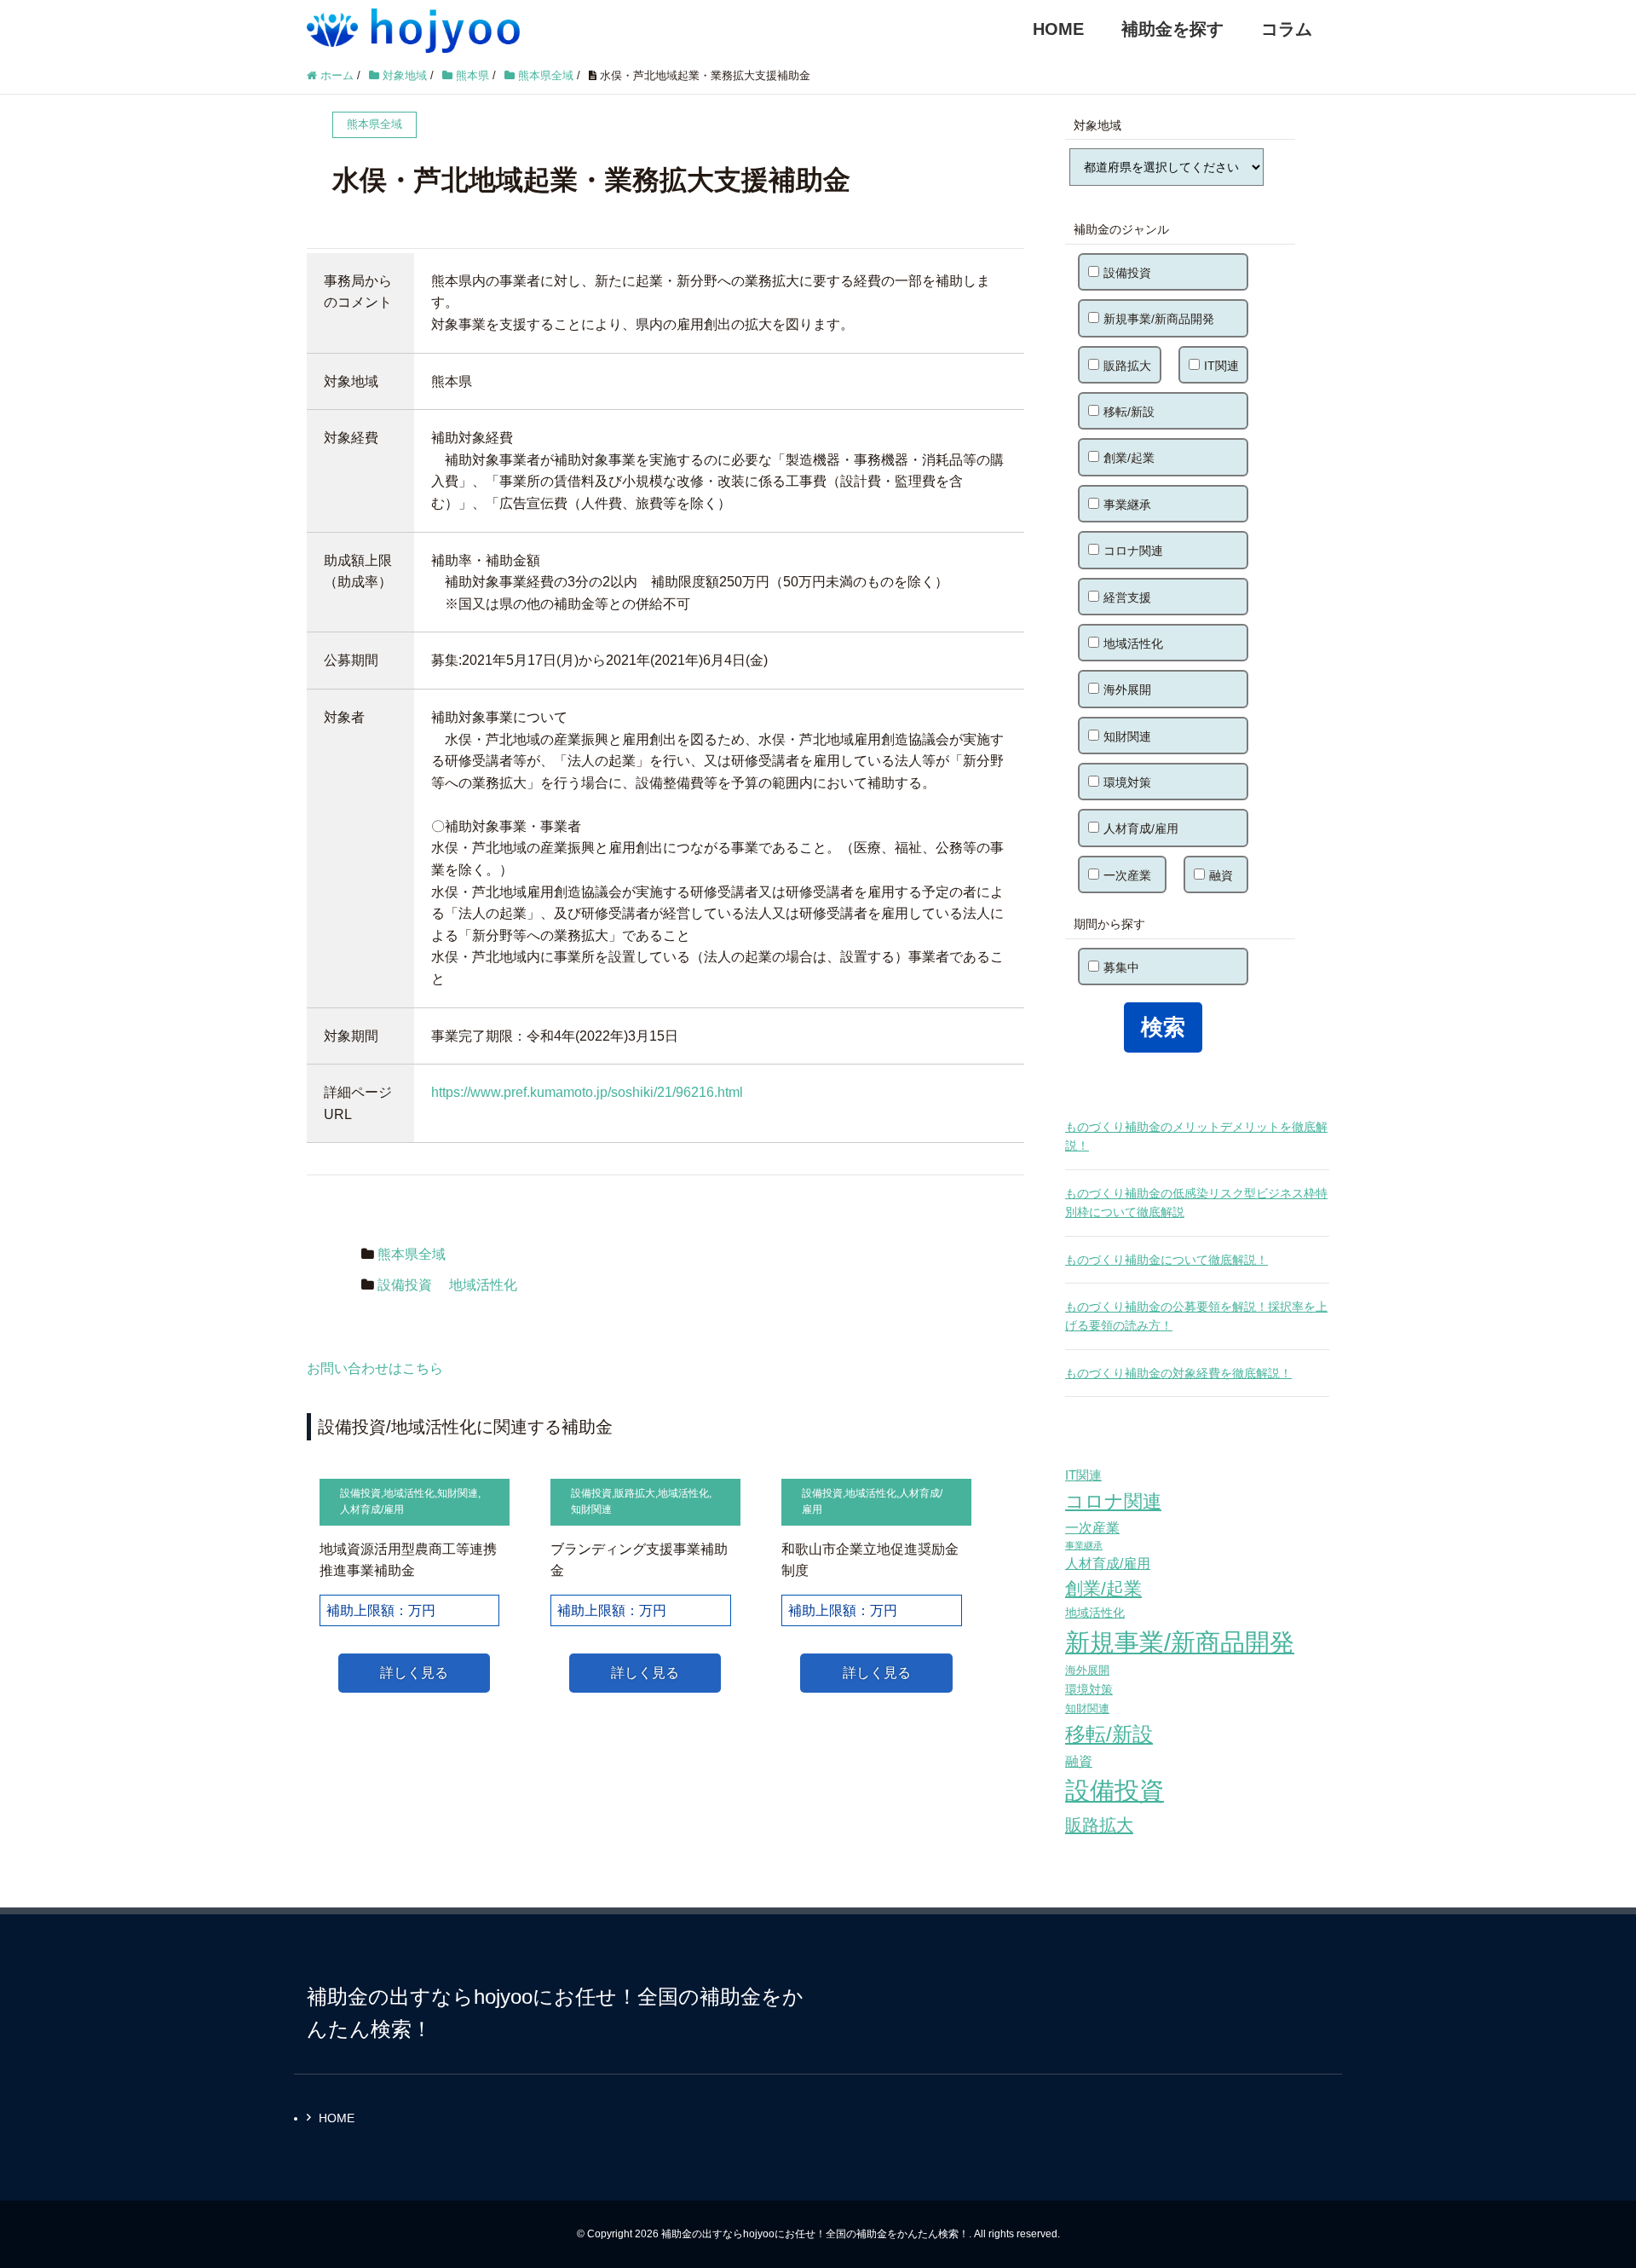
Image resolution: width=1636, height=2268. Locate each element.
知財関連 (458, 1493)
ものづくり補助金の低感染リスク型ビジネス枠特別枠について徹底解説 (1196, 1203)
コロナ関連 (1133, 551)
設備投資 (405, 1285)
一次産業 (1127, 875)
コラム (1287, 29)
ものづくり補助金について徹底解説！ (1167, 1260)
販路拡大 (635, 1493)
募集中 (1121, 967)
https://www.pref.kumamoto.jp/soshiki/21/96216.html (587, 1092)
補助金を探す (1172, 29)
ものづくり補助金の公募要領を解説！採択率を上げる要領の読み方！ (1196, 1316)
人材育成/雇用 (372, 1509)
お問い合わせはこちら (375, 1368)
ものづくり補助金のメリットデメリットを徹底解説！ (1196, 1136)
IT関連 (1221, 366)
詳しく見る (414, 1673)
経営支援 (1127, 597)
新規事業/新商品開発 (1159, 319)
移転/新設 (1129, 412)
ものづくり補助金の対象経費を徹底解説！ (1178, 1373)
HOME (1058, 29)
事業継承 (1127, 505)
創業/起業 (1129, 458)
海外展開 (1127, 690)
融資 (1221, 875)
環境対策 (1127, 782)
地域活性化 (483, 1285)
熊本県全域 (412, 1254)
